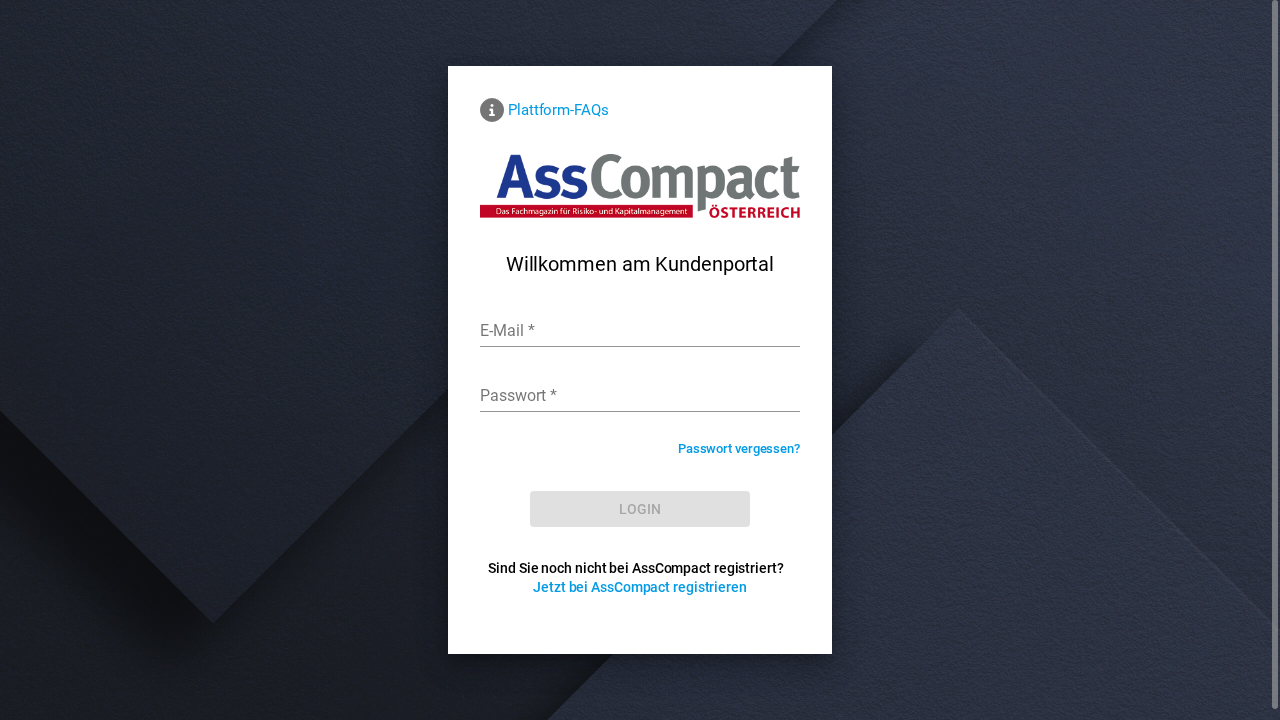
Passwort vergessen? (739, 448)
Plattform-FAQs (558, 110)
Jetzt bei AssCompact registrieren (640, 587)
